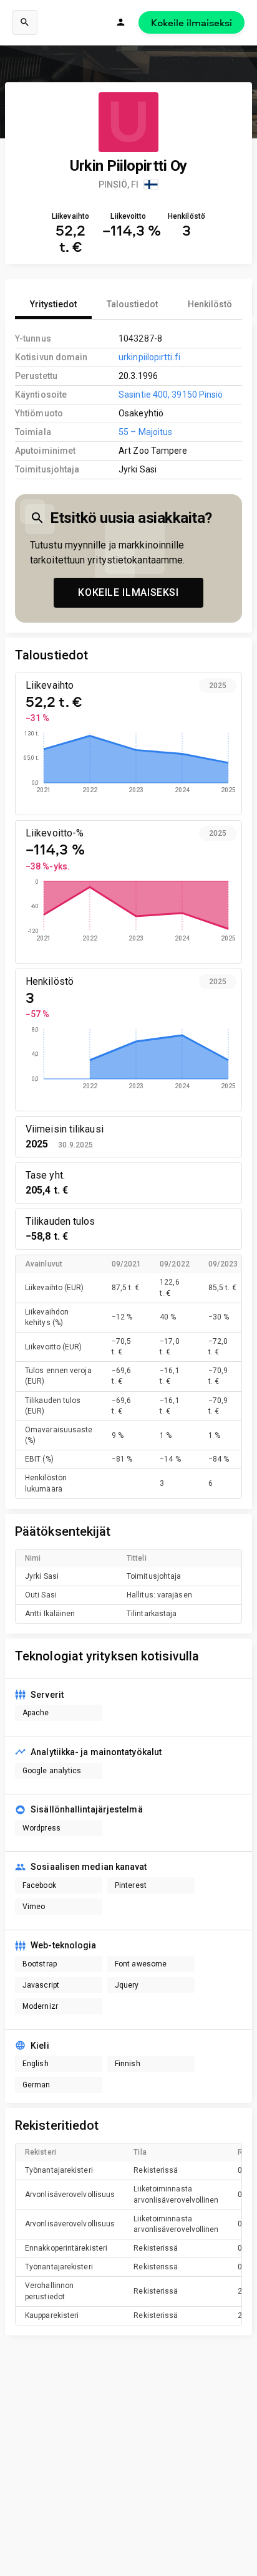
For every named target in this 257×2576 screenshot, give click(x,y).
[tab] (53, 304)
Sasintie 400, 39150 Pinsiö (171, 395)
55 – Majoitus (145, 432)
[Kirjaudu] (121, 22)
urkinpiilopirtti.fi (149, 357)
